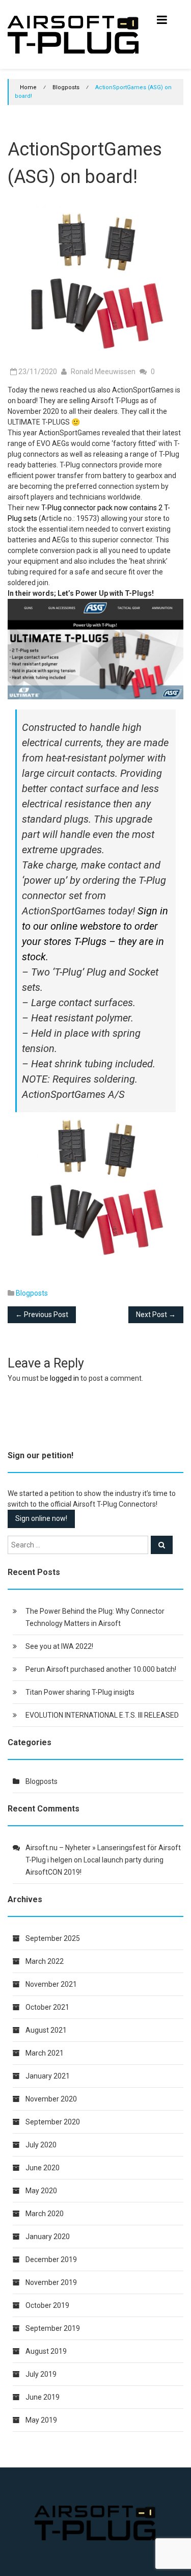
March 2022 (45, 1961)
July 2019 (41, 2374)
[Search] (162, 1545)
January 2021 (48, 2076)
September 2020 (53, 2122)
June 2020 (43, 2168)
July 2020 (41, 2145)
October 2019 (47, 2305)
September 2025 (53, 1938)
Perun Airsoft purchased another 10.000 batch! (101, 1669)
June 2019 (43, 2397)
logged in (64, 1378)
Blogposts (66, 87)
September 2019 (53, 2328)
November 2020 (51, 2099)
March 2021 (45, 2053)
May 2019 (41, 2420)
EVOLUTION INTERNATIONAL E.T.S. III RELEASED (102, 1715)
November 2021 (51, 1984)
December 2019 (51, 2259)
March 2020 (45, 2214)
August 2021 (46, 2030)
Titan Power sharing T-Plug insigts (80, 1692)
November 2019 (51, 2282)
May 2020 (41, 2191)
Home (28, 87)
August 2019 (46, 2351)
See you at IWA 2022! (59, 1646)
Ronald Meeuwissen (103, 372)
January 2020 (48, 2237)
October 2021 (47, 2007)
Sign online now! (41, 1518)
